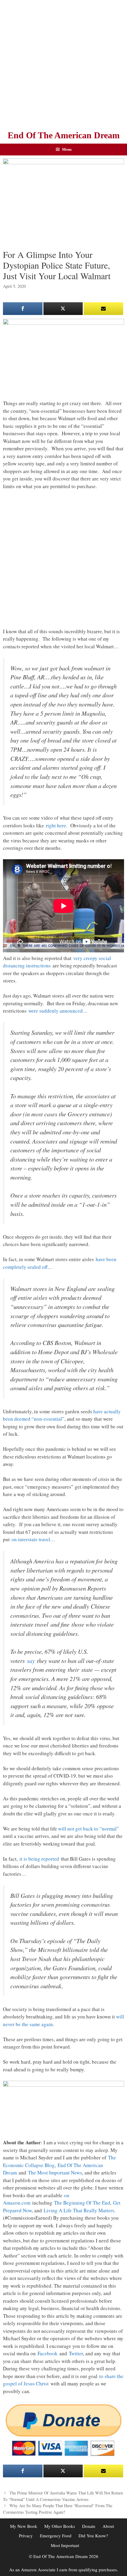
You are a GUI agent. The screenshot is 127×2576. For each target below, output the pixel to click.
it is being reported (39, 1859)
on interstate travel (31, 1539)
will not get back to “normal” (89, 1829)
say (31, 1661)
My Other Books (60, 2526)
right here (56, 825)
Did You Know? (93, 2536)
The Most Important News (55, 2173)
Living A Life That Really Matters (79, 2210)
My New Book (24, 2526)
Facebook (48, 2353)
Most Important (65, 2545)
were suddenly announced (56, 1011)
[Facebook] (23, 309)
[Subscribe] (103, 309)
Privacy (26, 2536)
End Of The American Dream (64, 135)
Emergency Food (56, 2536)
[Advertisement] (63, 64)
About (108, 2526)
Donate (89, 2526)
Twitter (76, 2353)
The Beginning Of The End (82, 2203)
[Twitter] (63, 309)
